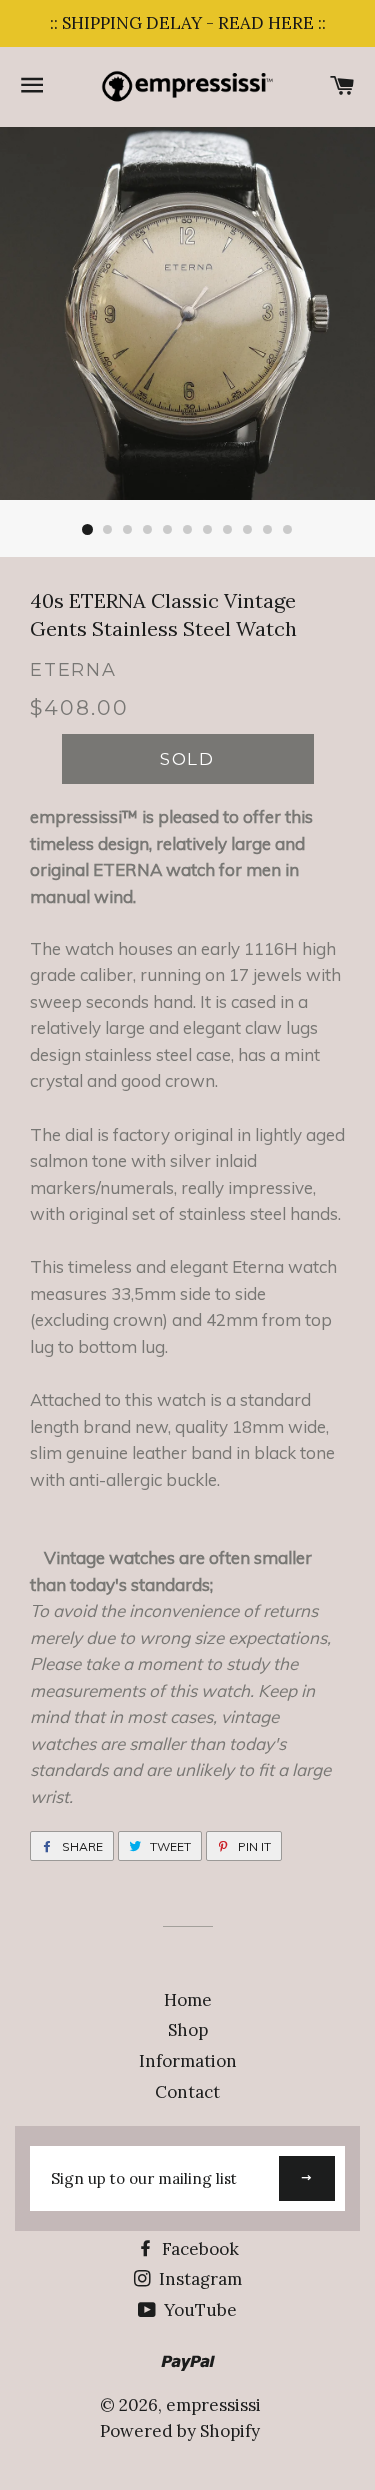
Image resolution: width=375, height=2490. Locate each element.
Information (188, 2061)
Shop (188, 2030)
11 (288, 530)
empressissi (213, 2405)
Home (188, 2000)
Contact (187, 2092)
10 (268, 530)
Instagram (198, 2279)
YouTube (198, 2310)
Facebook (198, 2249)
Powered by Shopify (180, 2431)
